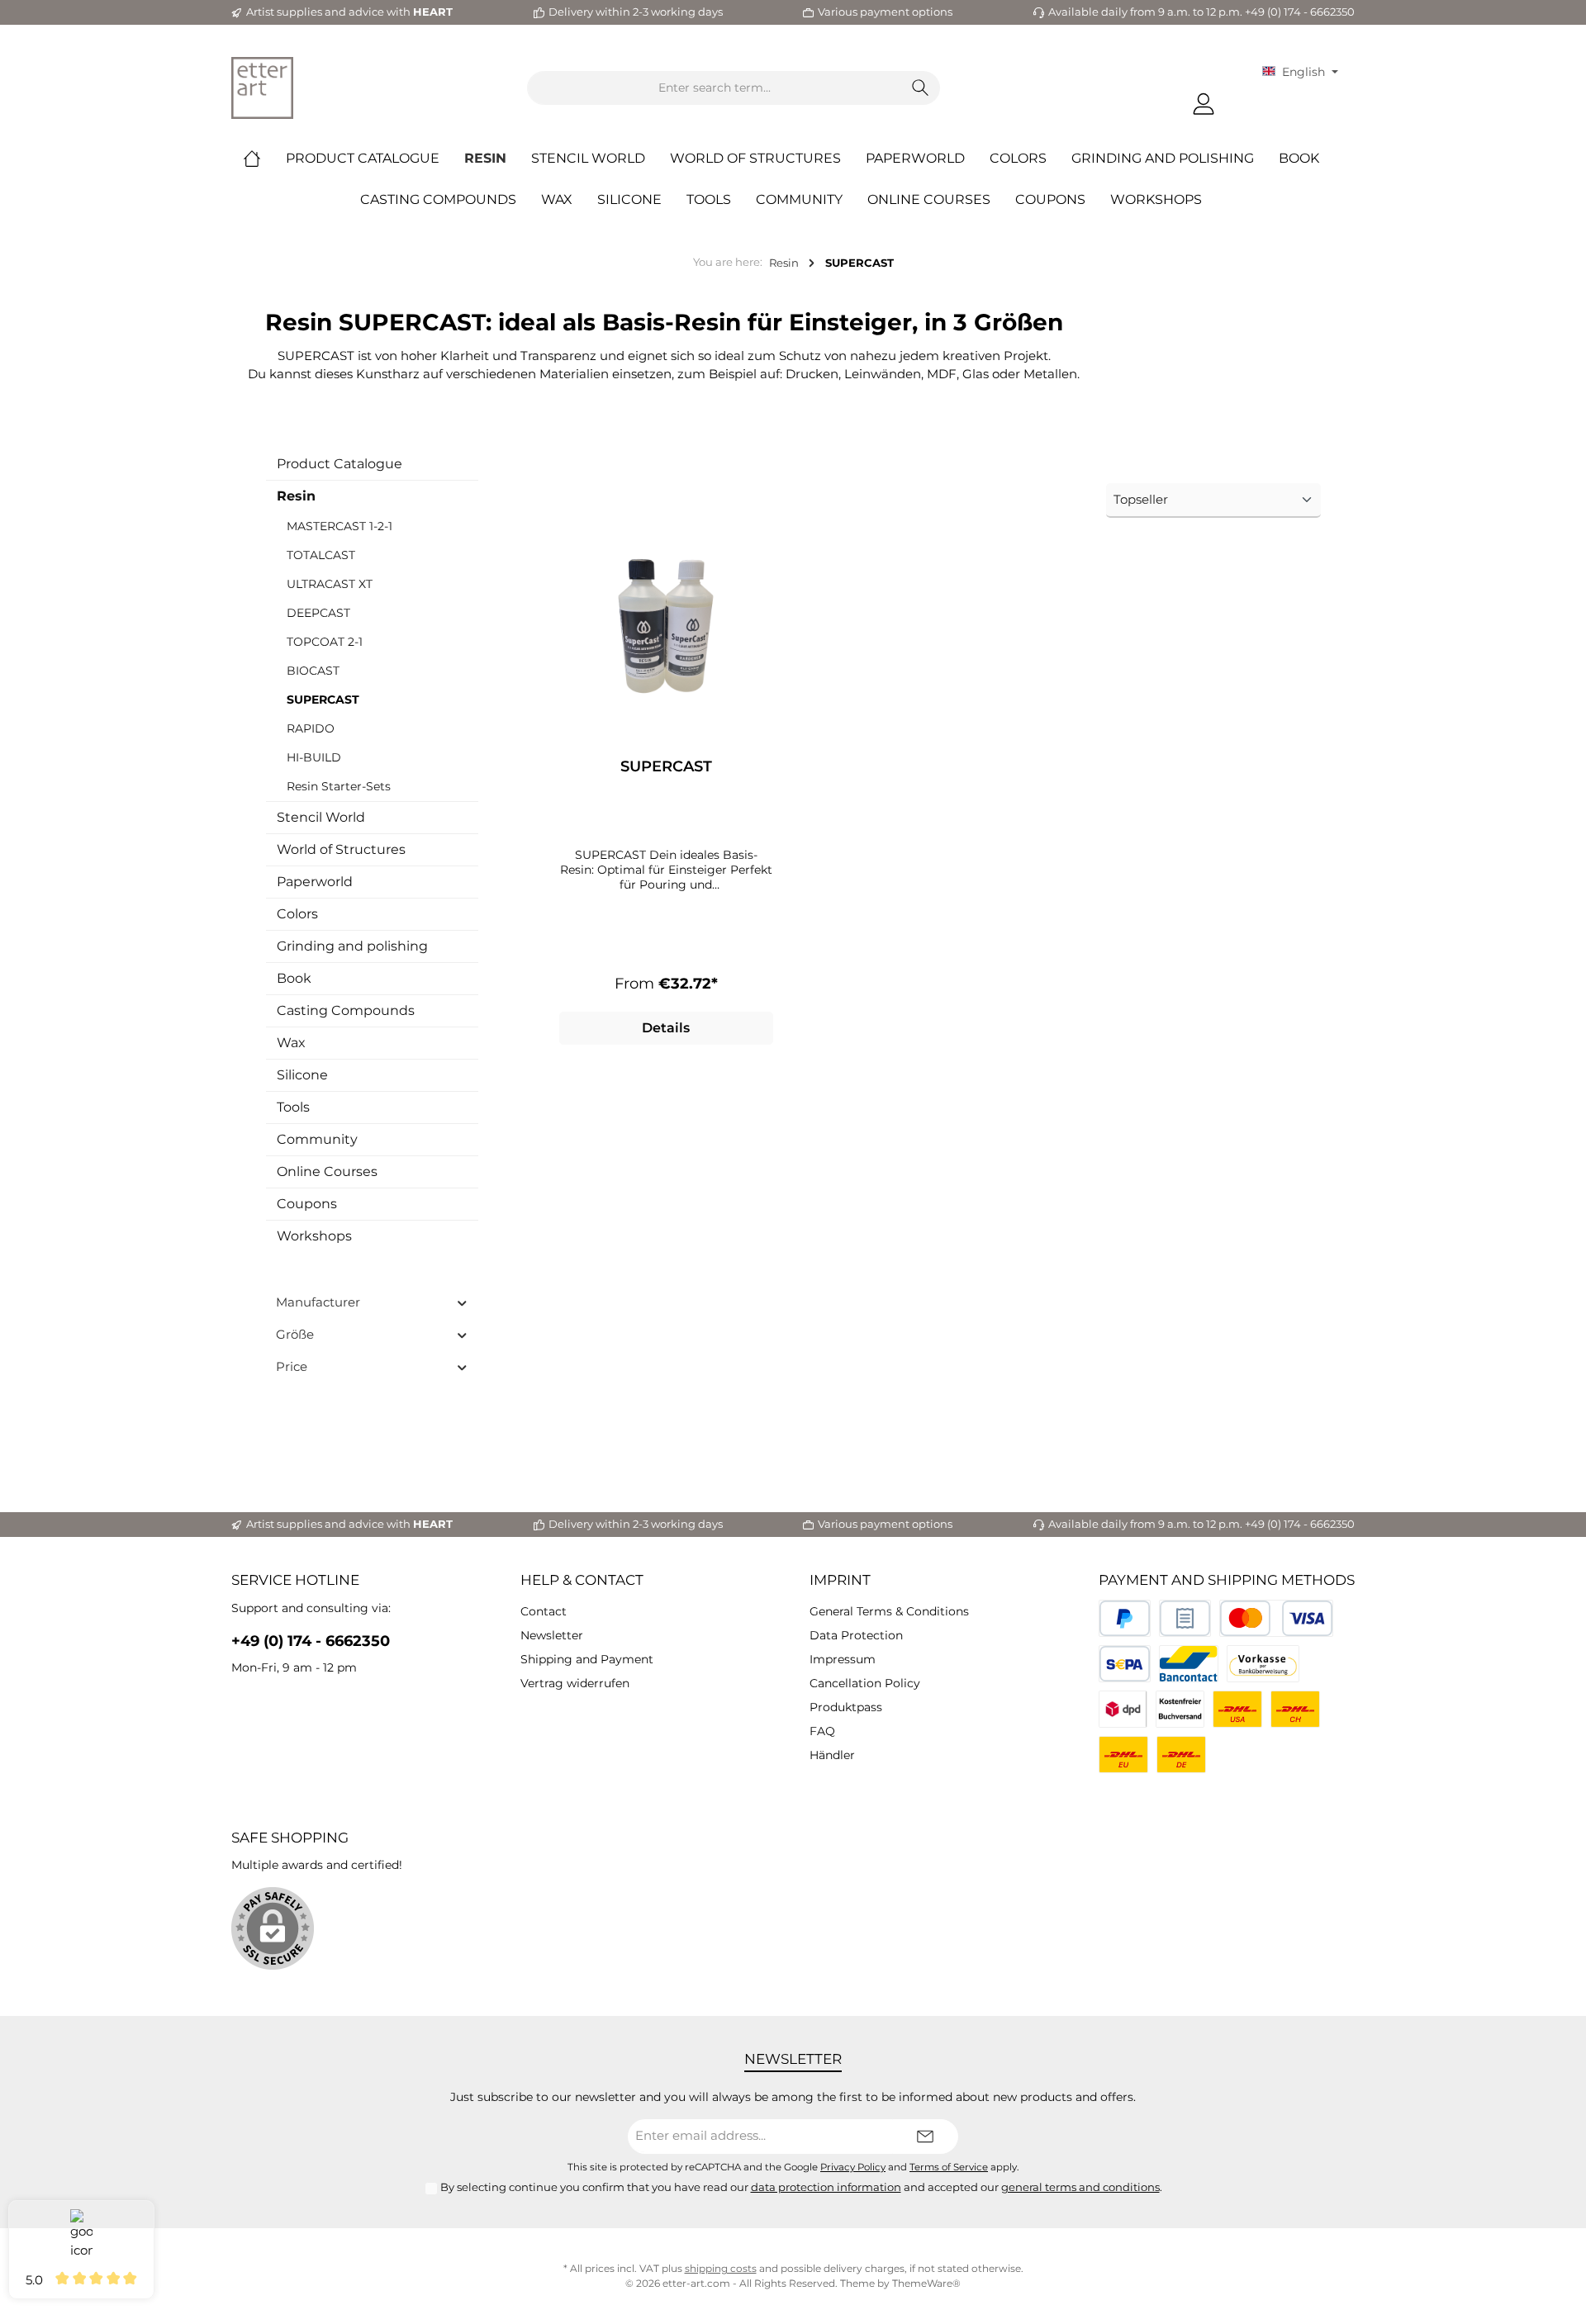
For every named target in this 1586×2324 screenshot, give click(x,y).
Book (294, 978)
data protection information (826, 2187)
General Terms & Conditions (889, 1611)
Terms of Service (949, 2167)
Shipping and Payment (587, 1659)
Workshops (314, 1236)
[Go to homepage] (262, 88)
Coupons (307, 1204)
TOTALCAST (321, 555)
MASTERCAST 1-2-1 (340, 526)
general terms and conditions (1080, 2187)
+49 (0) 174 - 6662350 (311, 1641)
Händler (832, 1755)
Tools (293, 1107)
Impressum (843, 1659)
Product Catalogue (340, 464)
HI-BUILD (314, 757)
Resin (296, 496)
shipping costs (721, 2268)
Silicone (302, 1075)
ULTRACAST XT (330, 584)
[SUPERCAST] (666, 633)
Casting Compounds (346, 1010)
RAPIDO (311, 728)
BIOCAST (313, 671)
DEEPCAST (318, 613)
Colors (297, 914)
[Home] (264, 159)
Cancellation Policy (865, 1683)
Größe (295, 1334)
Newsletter (552, 1635)
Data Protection (856, 1635)
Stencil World (321, 817)
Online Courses (327, 1171)
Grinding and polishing (352, 946)
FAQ (822, 1731)
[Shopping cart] (1240, 97)
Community (317, 1139)
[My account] (1204, 104)
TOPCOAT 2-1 (325, 642)
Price (292, 1366)
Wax (291, 1043)
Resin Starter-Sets (339, 786)
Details (666, 1028)
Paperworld (315, 882)
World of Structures (341, 849)
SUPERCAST (323, 700)
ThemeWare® (926, 2283)
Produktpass (846, 1707)
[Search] (921, 88)
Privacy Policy (853, 2167)
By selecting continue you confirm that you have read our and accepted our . (801, 2187)
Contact (544, 1611)
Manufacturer (318, 1302)
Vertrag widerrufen (575, 1683)
